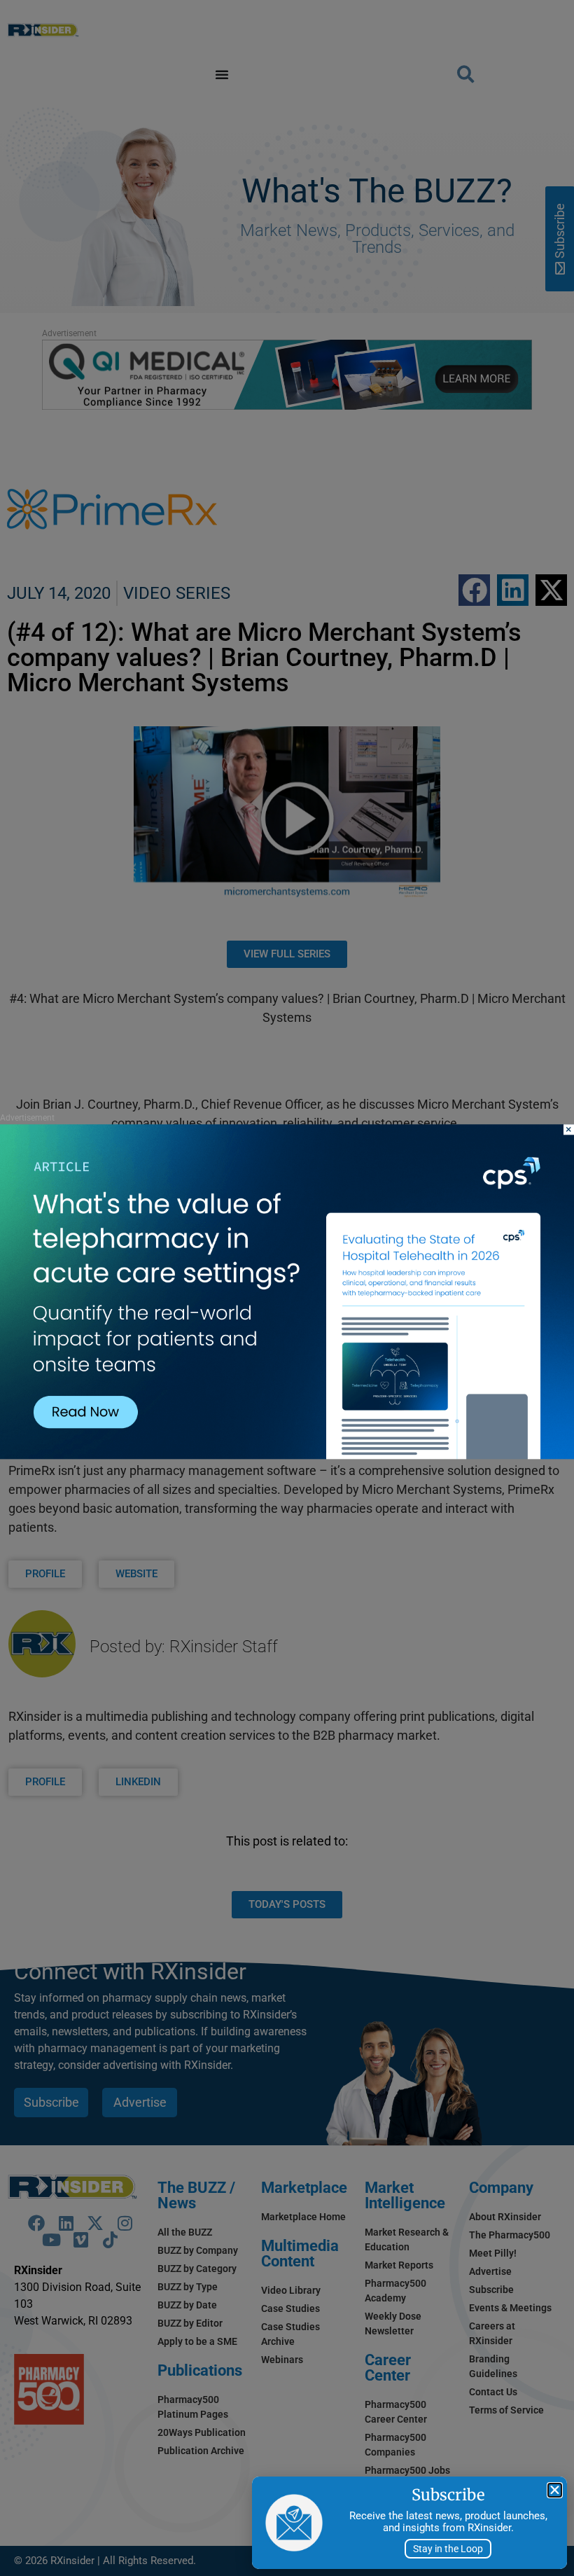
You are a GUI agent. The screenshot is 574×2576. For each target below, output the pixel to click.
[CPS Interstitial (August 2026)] (287, 1456)
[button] (555, 2490)
